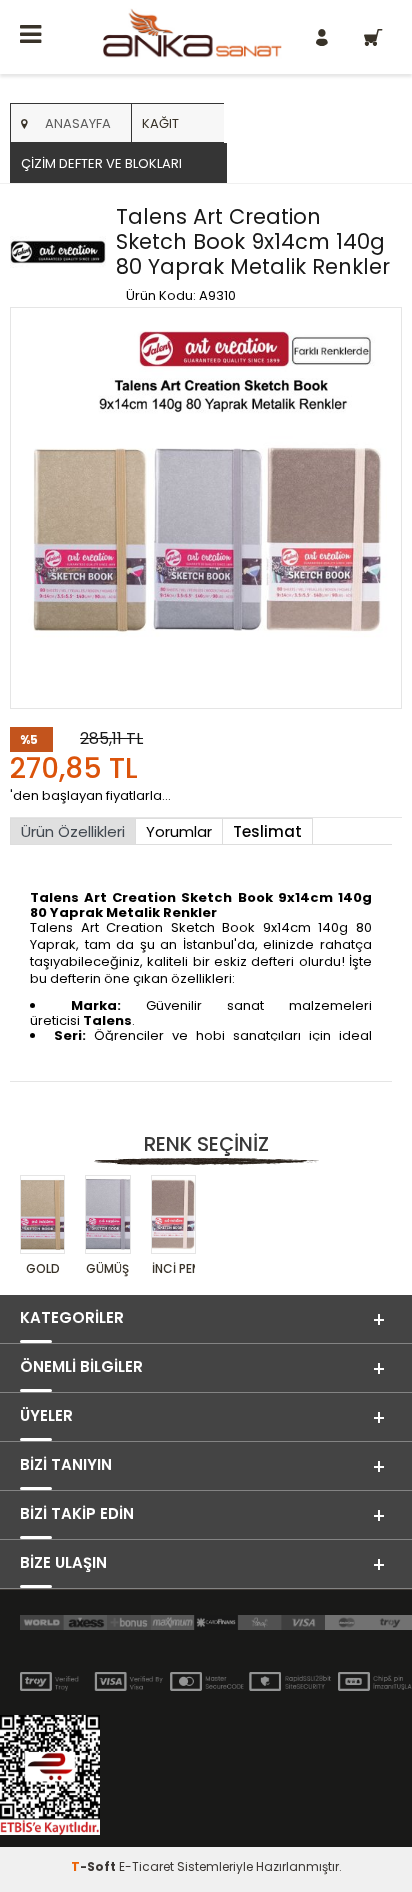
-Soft (95, 1866)
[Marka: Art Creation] (58, 253)
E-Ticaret (146, 1866)
